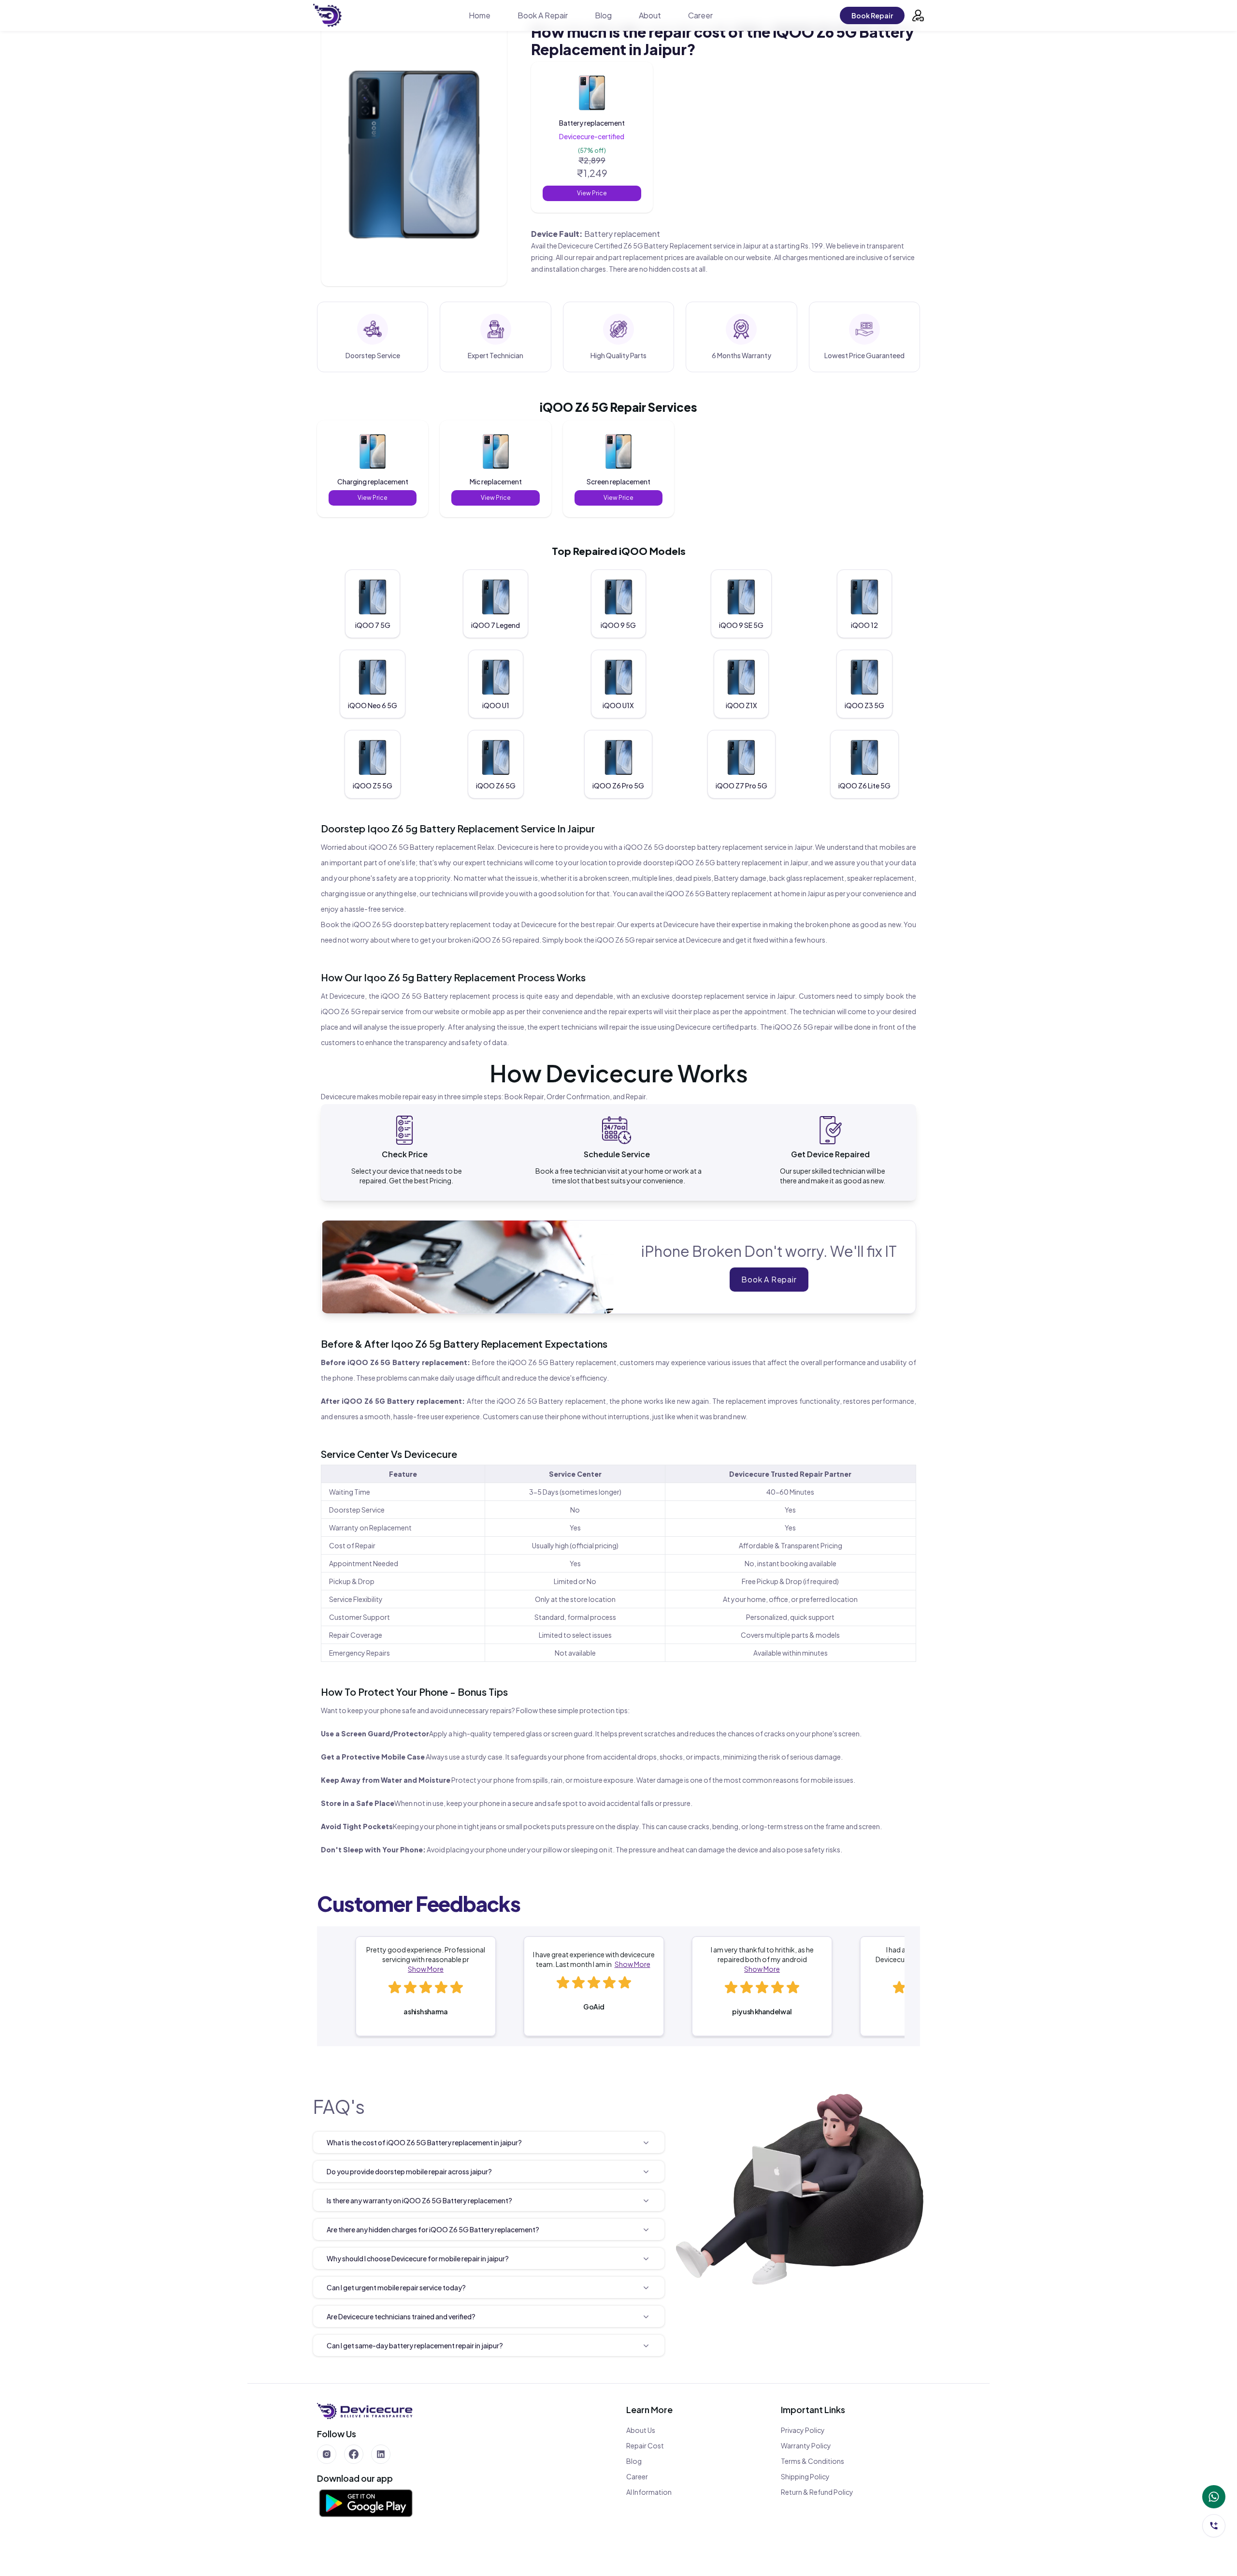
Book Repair (872, 15)
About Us (641, 2430)
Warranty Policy (806, 2445)
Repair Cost (645, 2445)
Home (480, 15)
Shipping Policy (805, 2476)
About (650, 15)
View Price (592, 193)
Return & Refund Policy (817, 2492)
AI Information (649, 2492)
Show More (426, 1969)
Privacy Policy (803, 2430)
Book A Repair (543, 15)
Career (700, 15)
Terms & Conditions (813, 2461)
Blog (603, 15)
